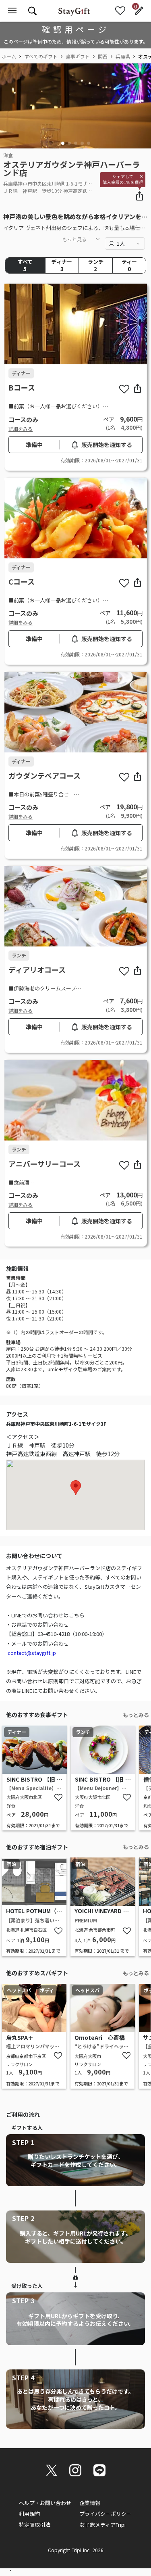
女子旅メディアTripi (102, 2525)
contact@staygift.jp (32, 1653)
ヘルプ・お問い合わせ (45, 2503)
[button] (63, 143)
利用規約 (29, 2514)
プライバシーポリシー (105, 2514)
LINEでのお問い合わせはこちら (48, 1615)
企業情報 (90, 2503)
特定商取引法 (35, 2525)
